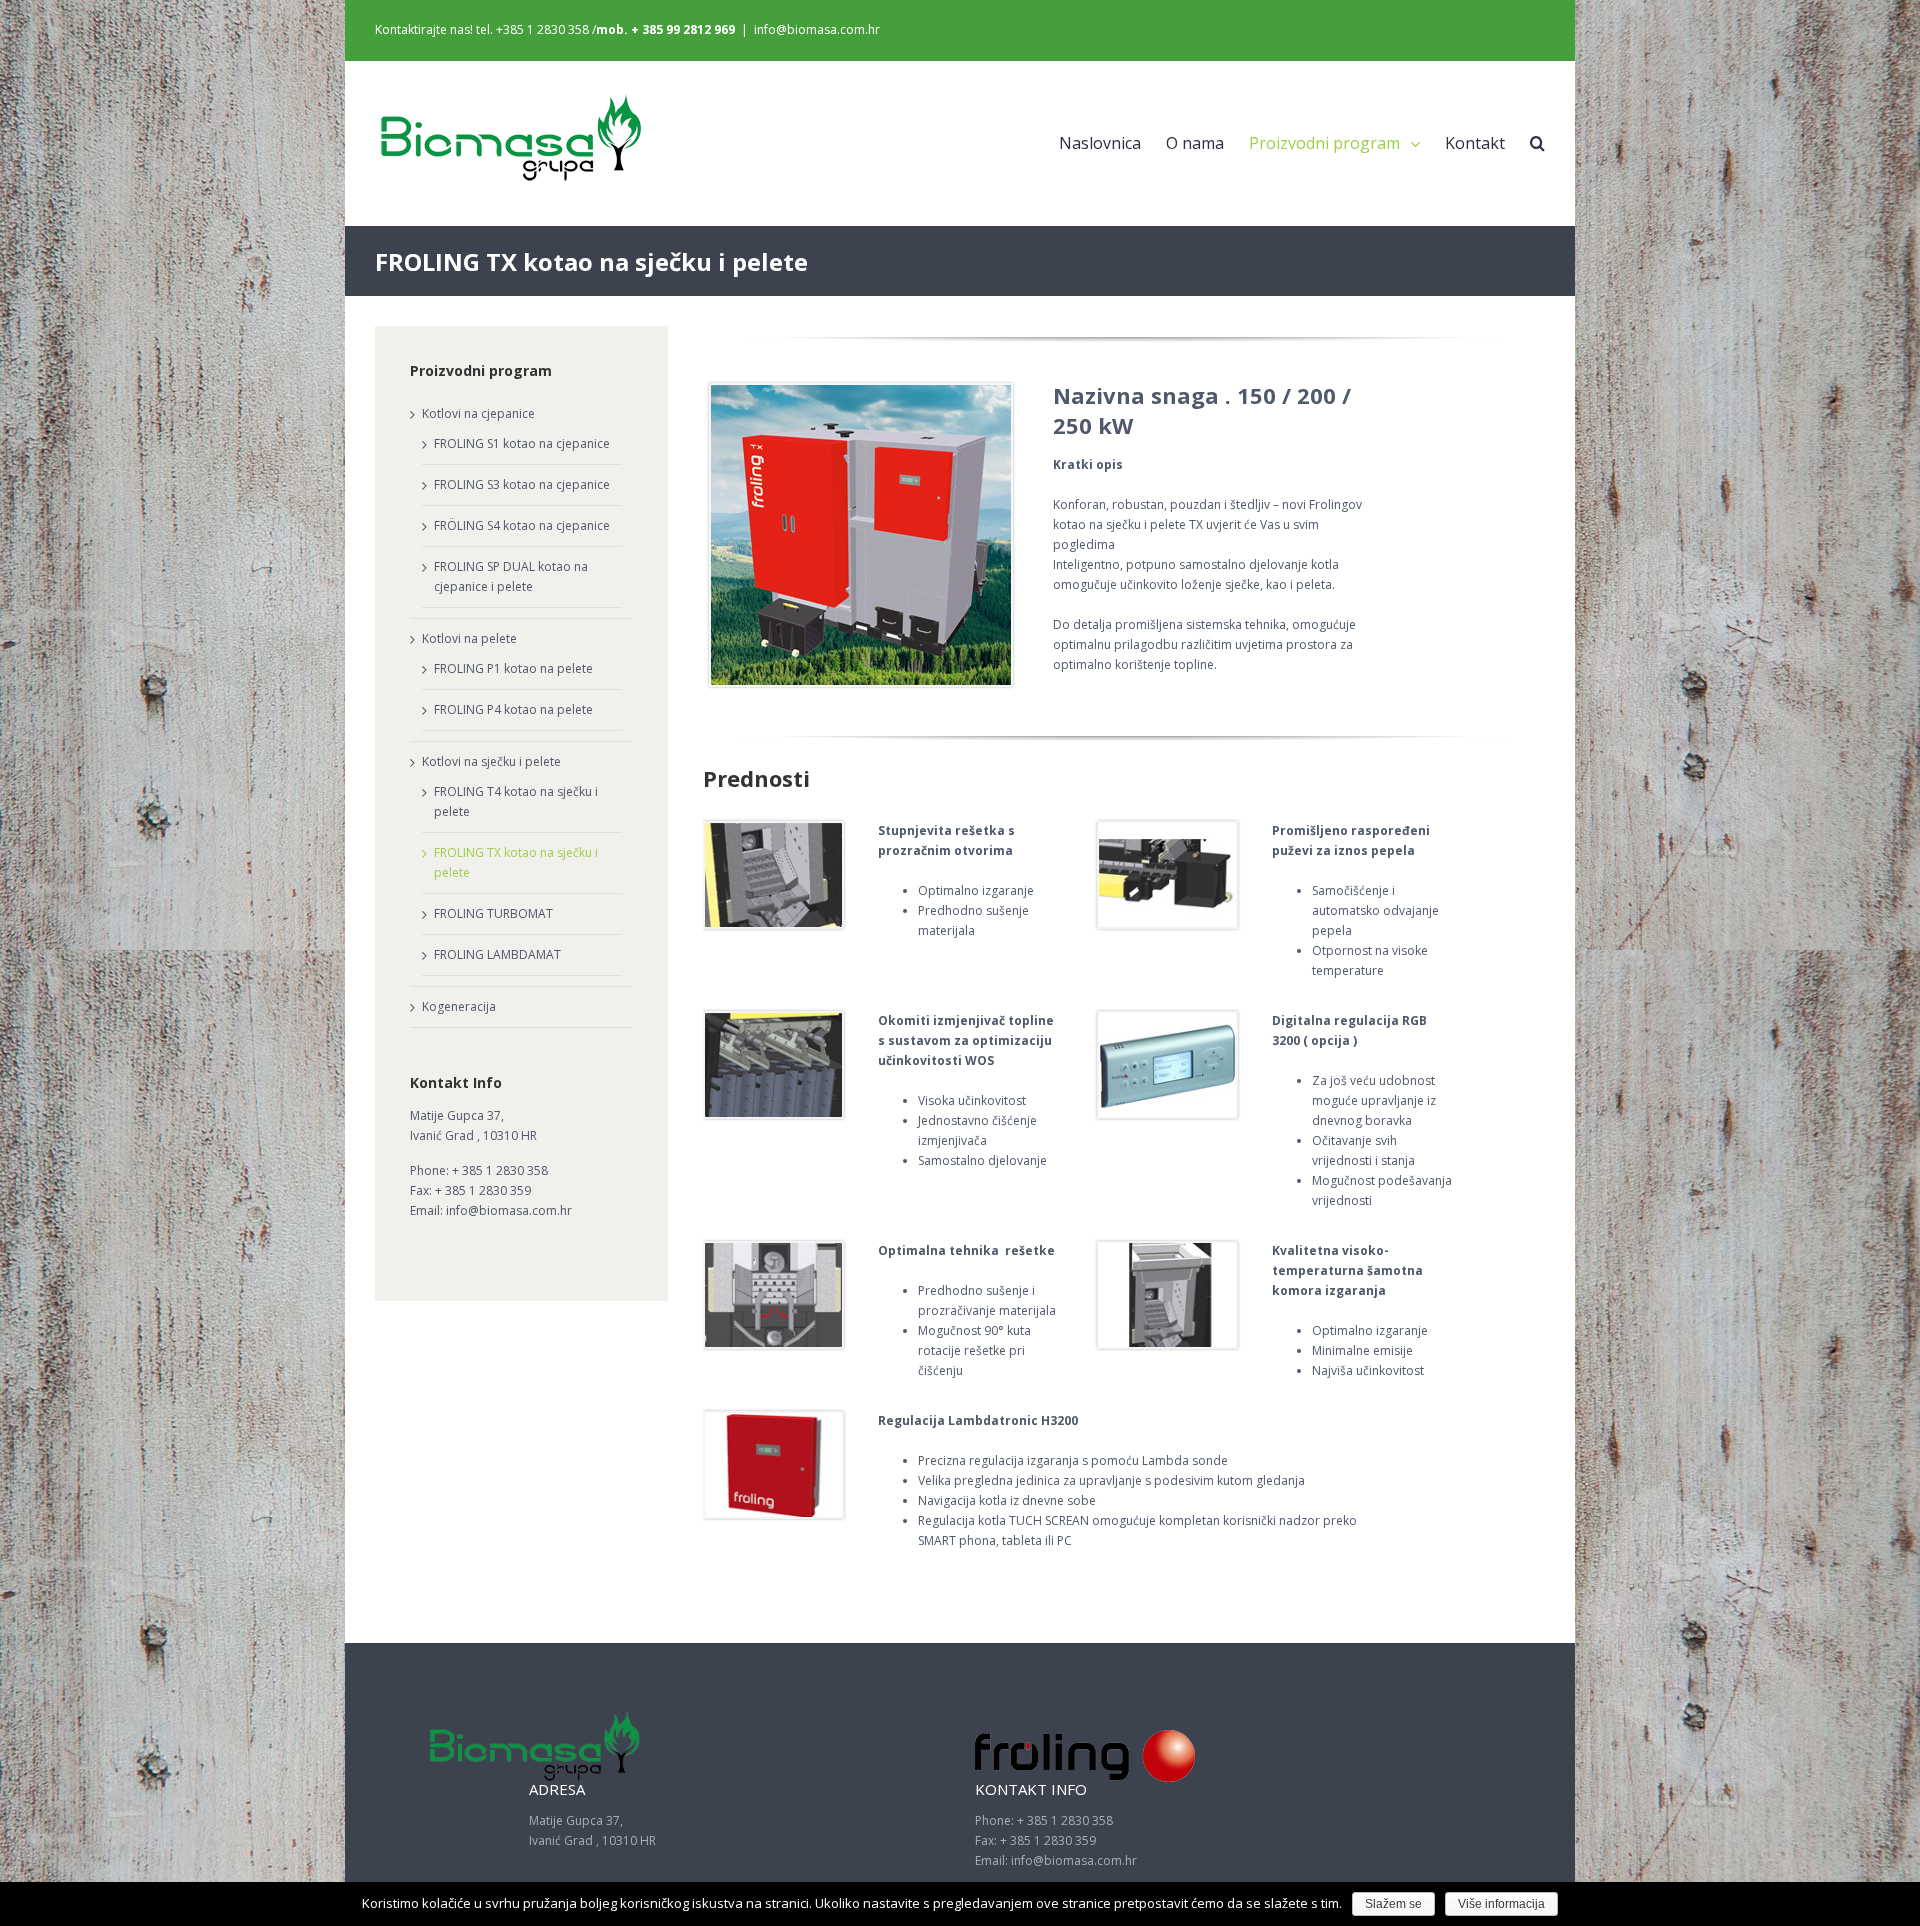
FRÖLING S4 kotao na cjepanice (522, 525)
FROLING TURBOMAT (493, 913)
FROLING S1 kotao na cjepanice (522, 443)
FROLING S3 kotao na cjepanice (522, 484)
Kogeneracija (459, 1006)
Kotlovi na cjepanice (478, 413)
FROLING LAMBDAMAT (497, 954)
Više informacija (1501, 1904)
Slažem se (1393, 1904)
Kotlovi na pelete (469, 638)
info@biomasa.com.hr (817, 29)
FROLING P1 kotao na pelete (513, 668)
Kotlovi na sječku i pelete (491, 761)
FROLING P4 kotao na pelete (513, 709)
